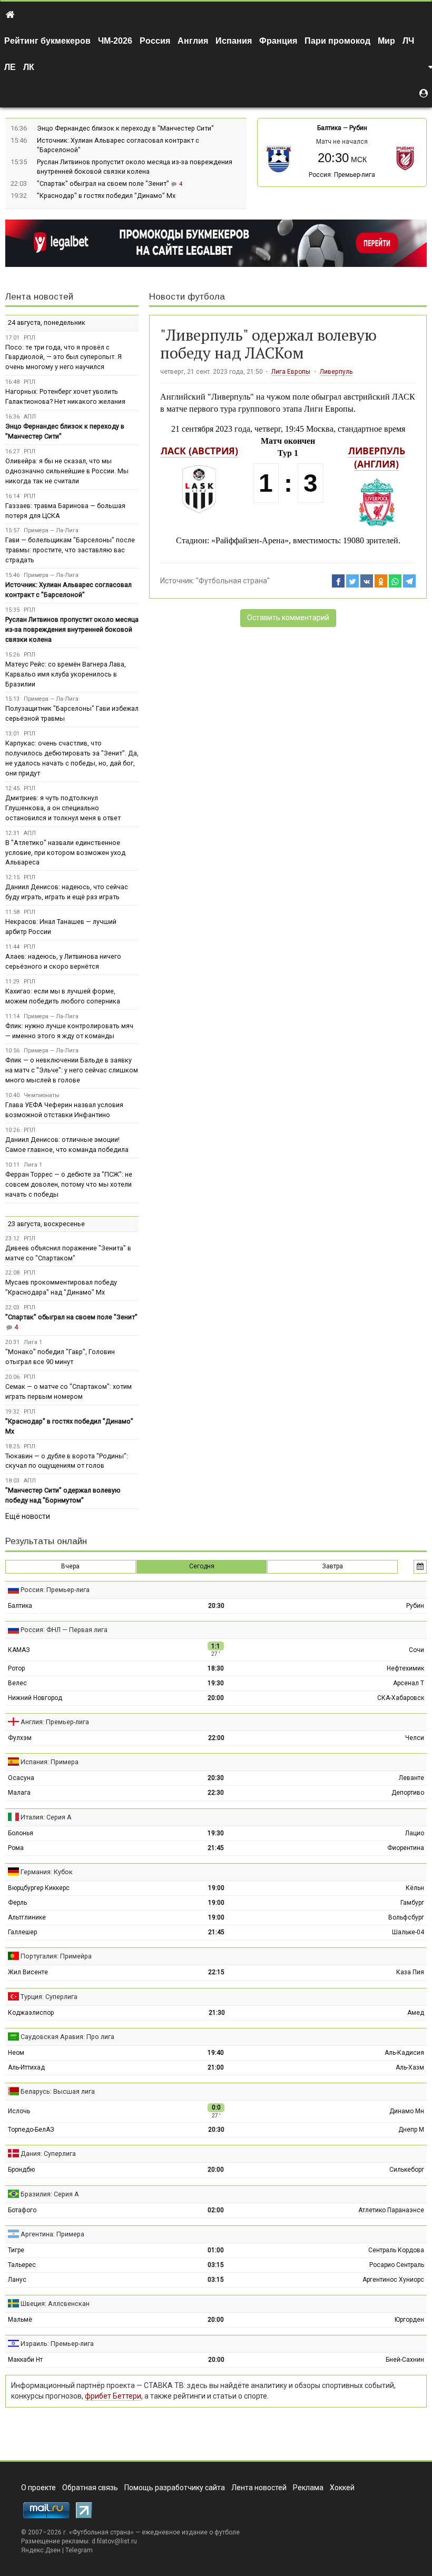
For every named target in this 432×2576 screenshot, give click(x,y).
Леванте (411, 1778)
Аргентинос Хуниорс (393, 2280)
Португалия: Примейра (56, 1956)
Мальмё (20, 2320)
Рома (16, 1848)
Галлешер (22, 1932)
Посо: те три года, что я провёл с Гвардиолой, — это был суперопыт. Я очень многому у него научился (63, 357)
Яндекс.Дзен (41, 2550)
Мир (386, 41)
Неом (16, 2053)
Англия (193, 41)
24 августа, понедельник (47, 322)
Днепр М (411, 2130)
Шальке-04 (408, 1932)
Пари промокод (337, 41)
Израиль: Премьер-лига (57, 2344)
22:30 (216, 1793)
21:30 (217, 2013)
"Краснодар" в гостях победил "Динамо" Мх (106, 196)
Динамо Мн (407, 2111)
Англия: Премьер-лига (55, 1722)
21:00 (216, 2067)
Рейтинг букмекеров (47, 41)
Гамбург (412, 1903)
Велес (17, 1683)
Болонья (21, 1833)
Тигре (16, 2250)
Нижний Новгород (35, 1698)
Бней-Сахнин (405, 2360)
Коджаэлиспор (31, 2013)
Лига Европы (291, 372)
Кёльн (415, 1888)
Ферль (17, 1903)
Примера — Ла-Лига (51, 530)
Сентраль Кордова (396, 2250)
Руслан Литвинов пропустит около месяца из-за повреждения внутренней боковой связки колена (72, 629)
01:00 (216, 2250)
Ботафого (22, 2210)
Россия (155, 41)
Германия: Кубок (47, 1872)
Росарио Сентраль (397, 2265)
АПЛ (30, 417)
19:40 (216, 2053)
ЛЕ (10, 67)
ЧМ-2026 (115, 41)
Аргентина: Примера (52, 2234)
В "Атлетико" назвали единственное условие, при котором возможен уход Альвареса (65, 853)
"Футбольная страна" (233, 581)
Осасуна (21, 1778)
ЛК (29, 67)
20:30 (216, 1606)
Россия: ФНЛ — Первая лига (64, 1630)
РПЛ (30, 338)
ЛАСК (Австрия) (199, 451)
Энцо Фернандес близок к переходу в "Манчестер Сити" (125, 128)
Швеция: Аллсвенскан (55, 2304)
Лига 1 (33, 1165)
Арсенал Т (409, 1683)
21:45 (216, 1848)
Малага (19, 1793)
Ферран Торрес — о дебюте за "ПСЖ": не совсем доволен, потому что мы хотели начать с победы (69, 1184)
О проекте (38, 2488)
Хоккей (342, 2488)
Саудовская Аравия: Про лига (67, 2037)
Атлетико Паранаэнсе (391, 2210)
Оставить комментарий (288, 618)
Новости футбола (187, 297)
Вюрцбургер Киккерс (39, 1888)
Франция (278, 41)
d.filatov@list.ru (114, 2541)
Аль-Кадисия (404, 2053)
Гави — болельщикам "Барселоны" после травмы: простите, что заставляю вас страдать (70, 550)
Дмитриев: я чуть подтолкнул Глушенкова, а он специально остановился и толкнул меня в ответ (63, 808)
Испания (234, 41)
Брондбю (21, 2170)
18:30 (216, 1668)
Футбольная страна (101, 2532)
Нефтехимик (405, 1668)
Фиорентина (406, 1848)
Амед (416, 2013)
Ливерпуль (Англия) (377, 457)
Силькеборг (407, 2170)
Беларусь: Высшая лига (58, 2091)
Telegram (79, 2550)
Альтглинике (27, 1917)
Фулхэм (20, 1738)
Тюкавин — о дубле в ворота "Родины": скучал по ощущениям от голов (67, 1461)
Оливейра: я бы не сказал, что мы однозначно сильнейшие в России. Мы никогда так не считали (67, 471)
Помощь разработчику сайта (175, 2488)
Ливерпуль (336, 372)
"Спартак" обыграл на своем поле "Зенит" (104, 183)
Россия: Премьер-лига (342, 175)
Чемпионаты (42, 1095)
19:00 (216, 1888)
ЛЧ (408, 41)
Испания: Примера (50, 1762)
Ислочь (19, 2111)
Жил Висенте (28, 1972)
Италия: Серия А (46, 1817)
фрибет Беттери (113, 2396)
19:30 (216, 1683)
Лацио (415, 1833)
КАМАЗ (19, 1650)
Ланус (17, 2280)
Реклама (308, 2488)
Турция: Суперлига (49, 1997)
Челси (415, 1738)
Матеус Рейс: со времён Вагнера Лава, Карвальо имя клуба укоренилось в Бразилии (66, 674)
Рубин (358, 128)
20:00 (216, 1698)
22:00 (216, 1738)
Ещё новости (28, 1516)
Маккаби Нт (25, 2360)
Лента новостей (39, 297)
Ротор (16, 1668)
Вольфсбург (406, 1917)
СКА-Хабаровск (401, 1698)
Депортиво (408, 1793)
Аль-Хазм (410, 2067)
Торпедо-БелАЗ (31, 2130)
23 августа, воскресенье (46, 1224)
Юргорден (409, 2320)
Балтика (329, 128)
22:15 (216, 1972)
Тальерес (22, 2265)
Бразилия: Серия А (50, 2194)
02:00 (216, 2210)
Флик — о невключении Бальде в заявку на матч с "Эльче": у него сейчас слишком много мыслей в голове (72, 1070)
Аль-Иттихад (26, 2067)
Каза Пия (410, 1972)
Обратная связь (90, 2488)
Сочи (416, 1650)
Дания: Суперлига (48, 2154)
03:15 (216, 2265)
